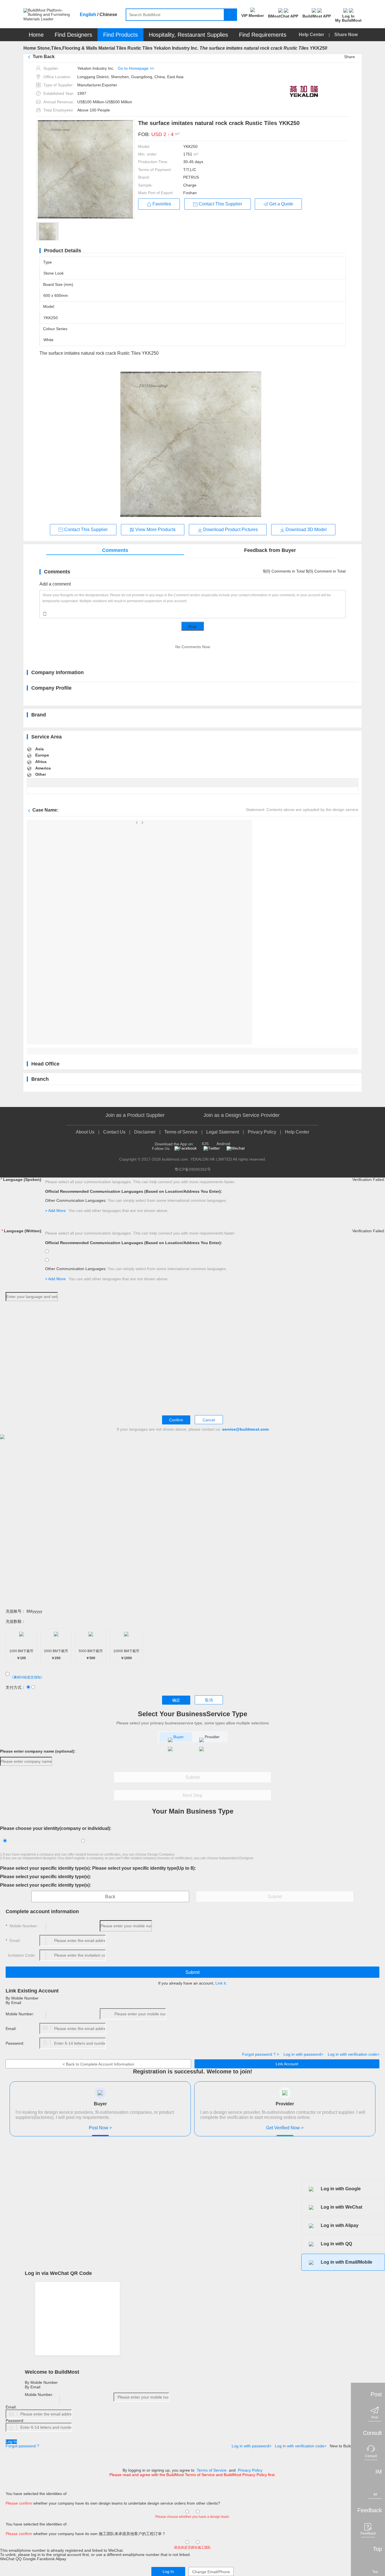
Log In (11, 2442)
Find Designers (73, 35)
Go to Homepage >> (136, 68)
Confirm (176, 1420)
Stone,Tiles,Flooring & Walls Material (76, 48)
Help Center (312, 35)
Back (110, 1897)
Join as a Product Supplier (135, 1115)
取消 (209, 1700)
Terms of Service (181, 1132)
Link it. (221, 1983)
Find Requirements (263, 35)
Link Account (287, 2064)
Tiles (121, 48)
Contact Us (114, 1132)
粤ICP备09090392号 (193, 1169)
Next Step (193, 1795)
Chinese (108, 15)
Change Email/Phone (211, 2572)
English (88, 15)
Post (193, 627)
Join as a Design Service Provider (242, 1115)
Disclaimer (145, 1132)
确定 (176, 1700)
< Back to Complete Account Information (98, 2064)
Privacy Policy (262, 1132)
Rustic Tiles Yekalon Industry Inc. (163, 48)
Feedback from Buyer (270, 550)
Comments (115, 550)
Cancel (209, 1420)
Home (36, 35)
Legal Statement (223, 1132)
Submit (193, 1777)
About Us (85, 1132)
